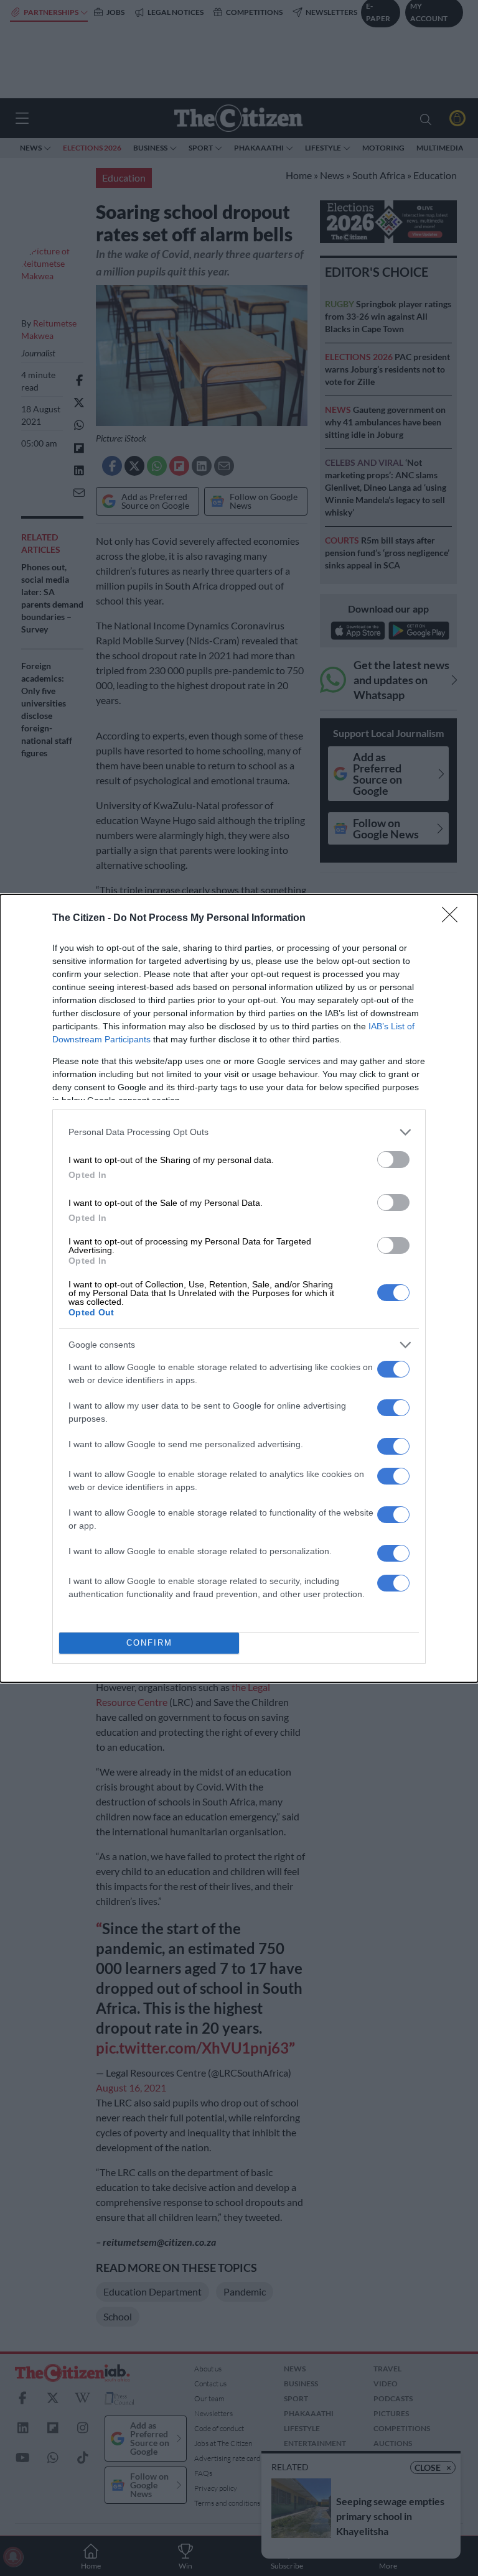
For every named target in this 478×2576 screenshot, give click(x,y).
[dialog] (239, 1288)
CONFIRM (149, 1643)
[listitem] (239, 1132)
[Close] (454, 919)
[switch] (393, 1160)
